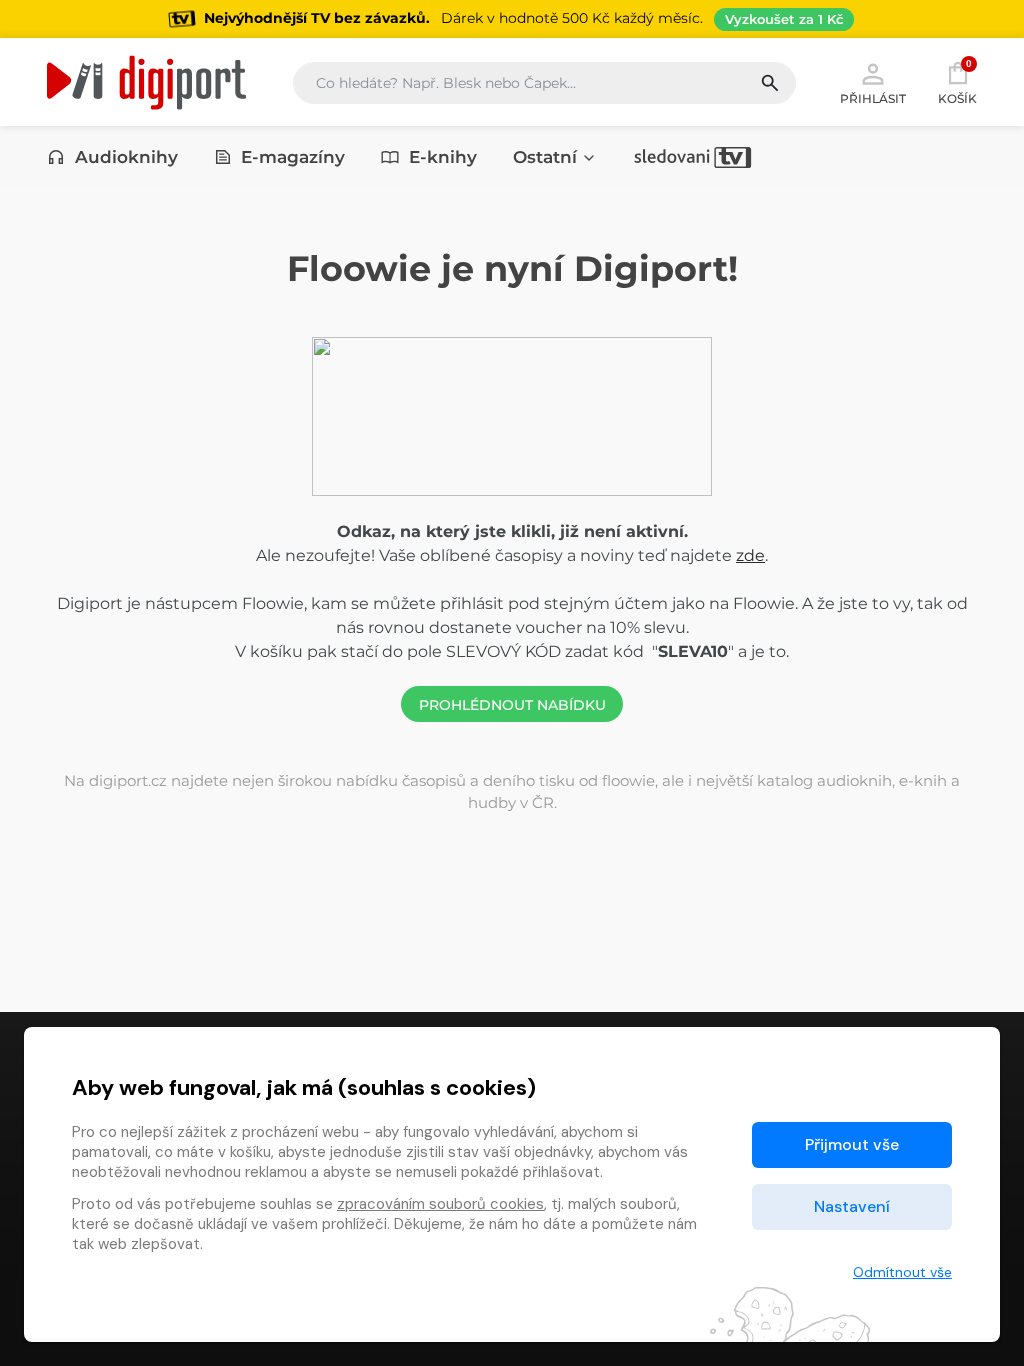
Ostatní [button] (545, 157)
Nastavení (852, 1206)
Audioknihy (126, 157)
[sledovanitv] (693, 157)
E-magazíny (293, 157)
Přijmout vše (852, 1144)
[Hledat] (777, 83)
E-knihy (443, 157)
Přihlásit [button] (873, 98)
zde (750, 555)
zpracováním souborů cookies (440, 1204)
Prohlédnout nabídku (512, 705)
